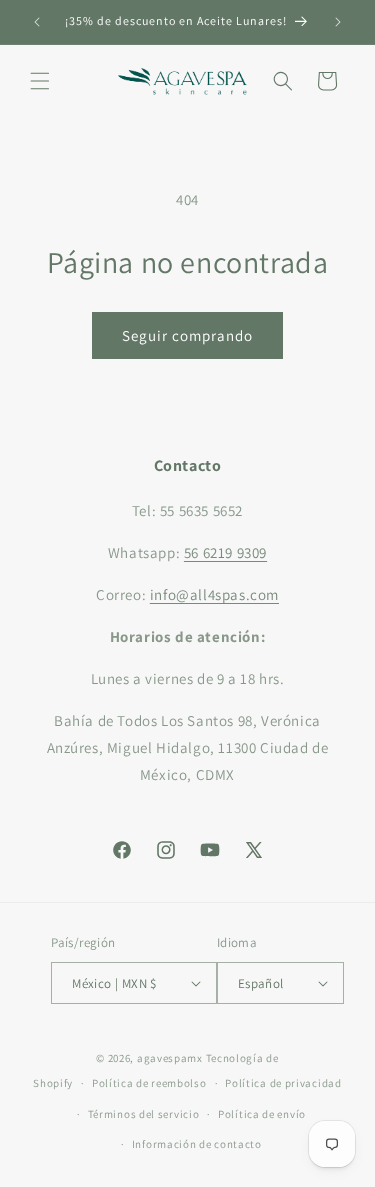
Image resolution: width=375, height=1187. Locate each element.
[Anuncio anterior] (37, 22)
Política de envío (262, 1114)
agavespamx (170, 1058)
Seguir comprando (187, 335)
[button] (40, 81)
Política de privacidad (283, 1083)
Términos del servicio (144, 1114)
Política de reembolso (149, 1083)
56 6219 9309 (225, 552)
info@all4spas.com (214, 594)
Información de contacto (197, 1144)
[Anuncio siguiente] (338, 22)
